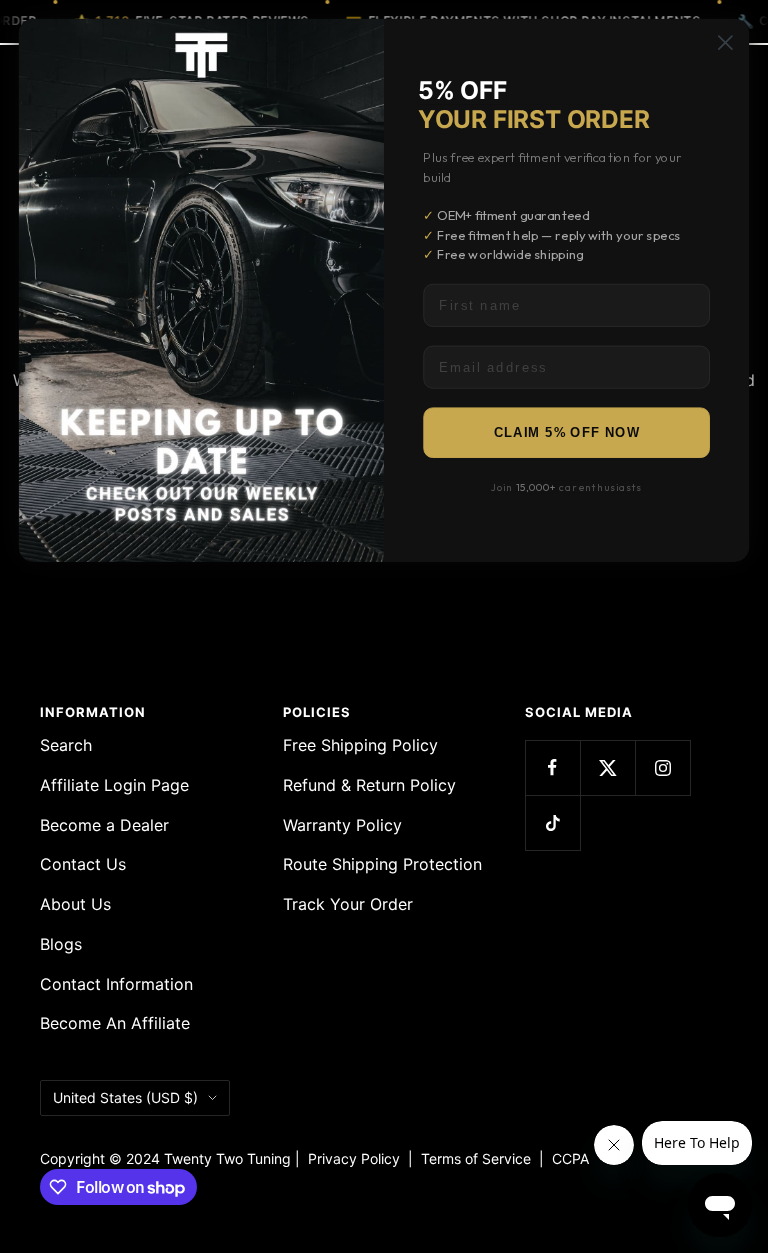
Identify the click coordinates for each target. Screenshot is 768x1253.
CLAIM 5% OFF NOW (567, 432)
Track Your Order (348, 904)
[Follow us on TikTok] (552, 822)
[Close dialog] (725, 42)
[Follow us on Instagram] (662, 767)
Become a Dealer (104, 825)
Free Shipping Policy (360, 745)
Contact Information (116, 984)
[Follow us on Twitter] (607, 767)
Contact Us (83, 864)
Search (66, 745)
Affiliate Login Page (114, 785)
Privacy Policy (354, 1158)
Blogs (61, 944)
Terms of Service (480, 1158)
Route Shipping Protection (382, 864)
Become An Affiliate (115, 1023)
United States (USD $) (125, 1097)
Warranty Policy (342, 825)
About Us (75, 904)
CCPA (566, 1158)
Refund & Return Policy (369, 785)
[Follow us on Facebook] (552, 767)
